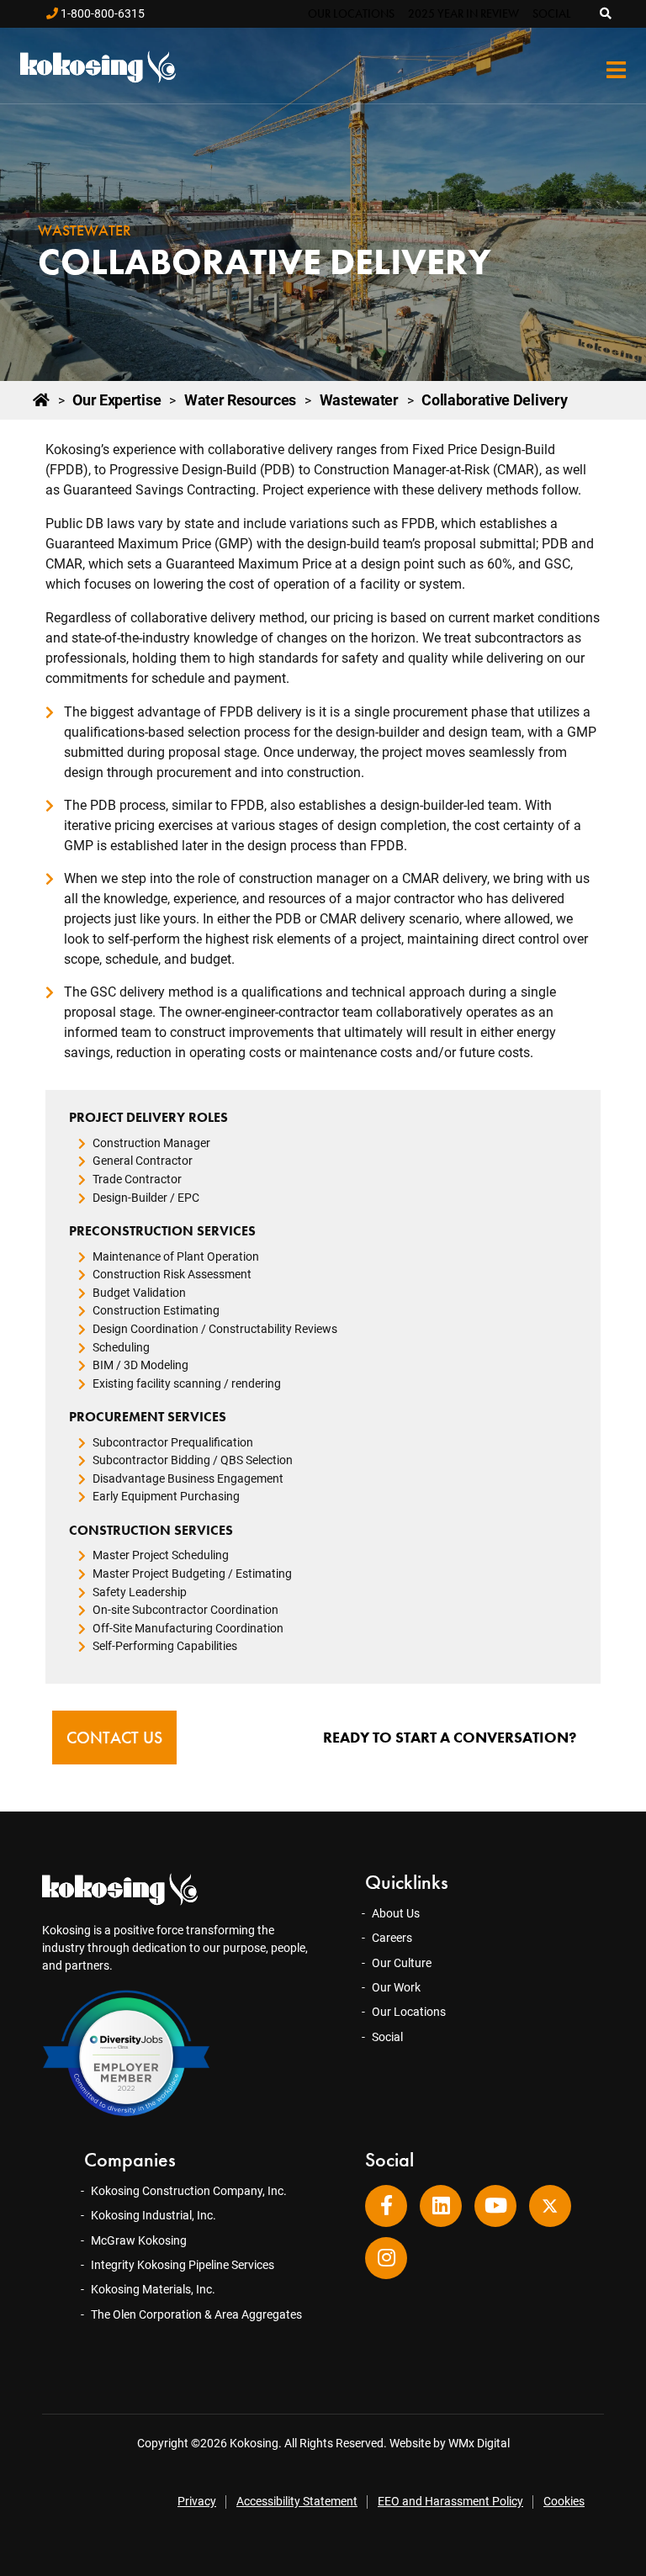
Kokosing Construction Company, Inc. (189, 2191)
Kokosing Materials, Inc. (153, 2289)
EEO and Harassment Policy (450, 2501)
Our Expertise (116, 400)
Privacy (197, 2501)
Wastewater (359, 400)
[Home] (41, 400)
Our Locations (351, 13)
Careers (392, 1938)
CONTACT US (114, 1738)
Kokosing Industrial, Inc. (154, 2215)
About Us (396, 1913)
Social (552, 13)
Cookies (564, 2501)
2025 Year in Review (463, 13)
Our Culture (402, 1963)
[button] (606, 13)
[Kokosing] (96, 67)
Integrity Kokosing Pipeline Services (183, 2265)
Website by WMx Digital (450, 2443)
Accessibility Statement (297, 2501)
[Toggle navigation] (616, 70)
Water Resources (240, 400)
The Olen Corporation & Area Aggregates (196, 2314)
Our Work (396, 1987)
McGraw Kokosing (139, 2240)
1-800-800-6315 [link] (101, 13)
